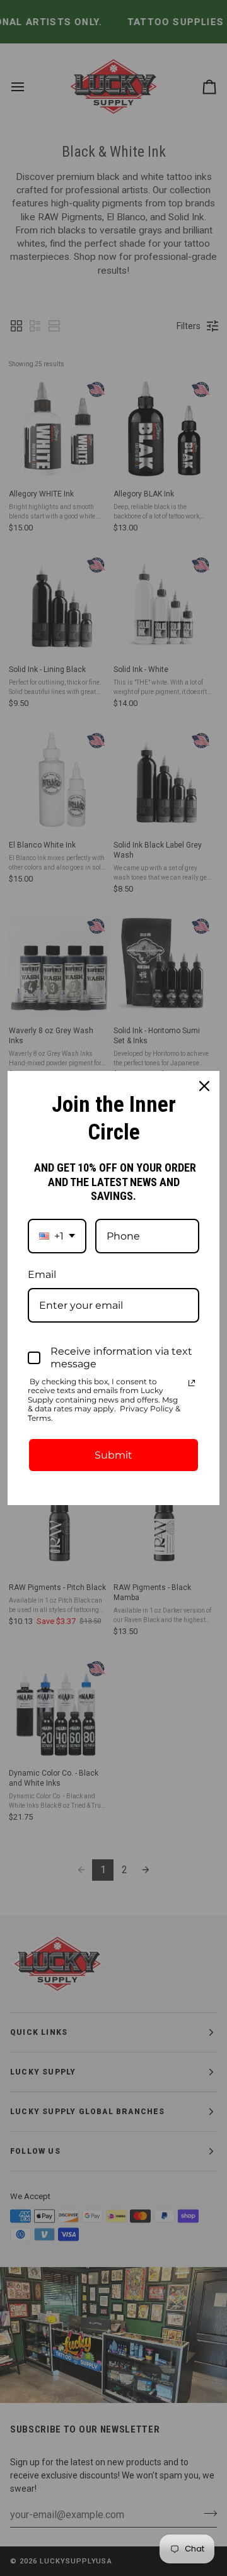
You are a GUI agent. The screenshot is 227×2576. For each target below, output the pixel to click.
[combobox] (57, 1236)
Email (42, 1274)
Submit (113, 1455)
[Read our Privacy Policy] (192, 1383)
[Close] (204, 1086)
